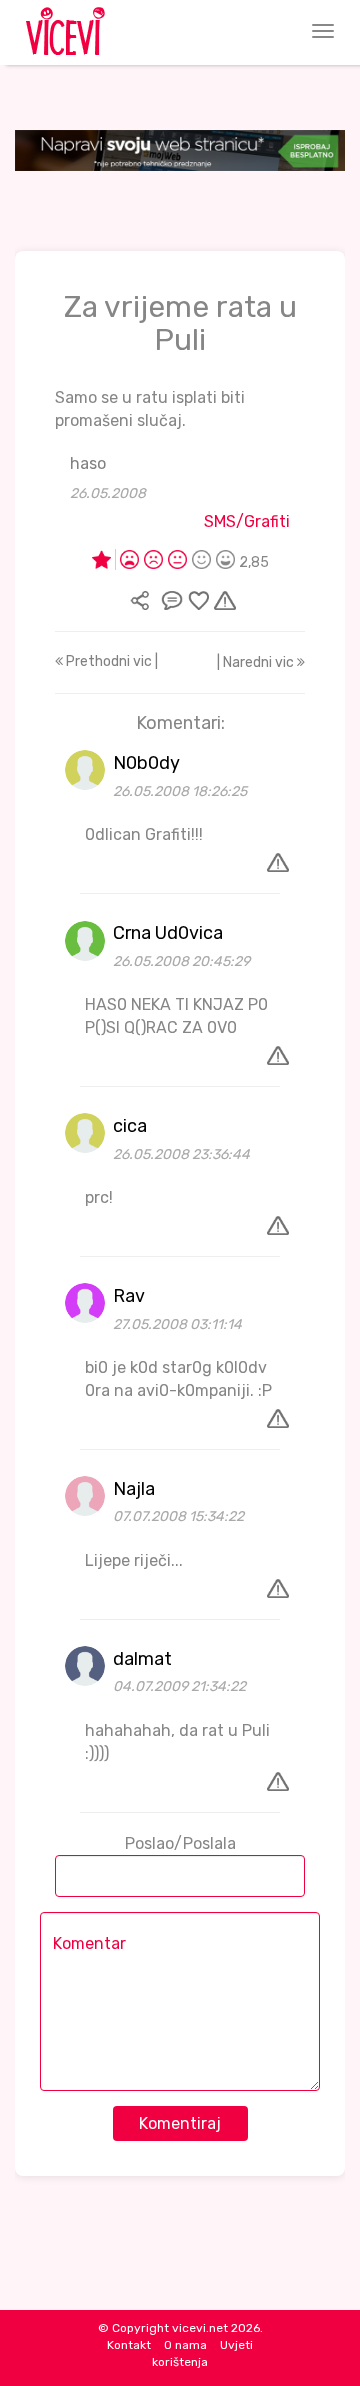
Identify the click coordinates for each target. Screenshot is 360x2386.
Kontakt (129, 2345)
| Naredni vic (257, 662)
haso (88, 463)
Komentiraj (180, 2123)
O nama (185, 2345)
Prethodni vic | (110, 661)
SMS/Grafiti (247, 521)
